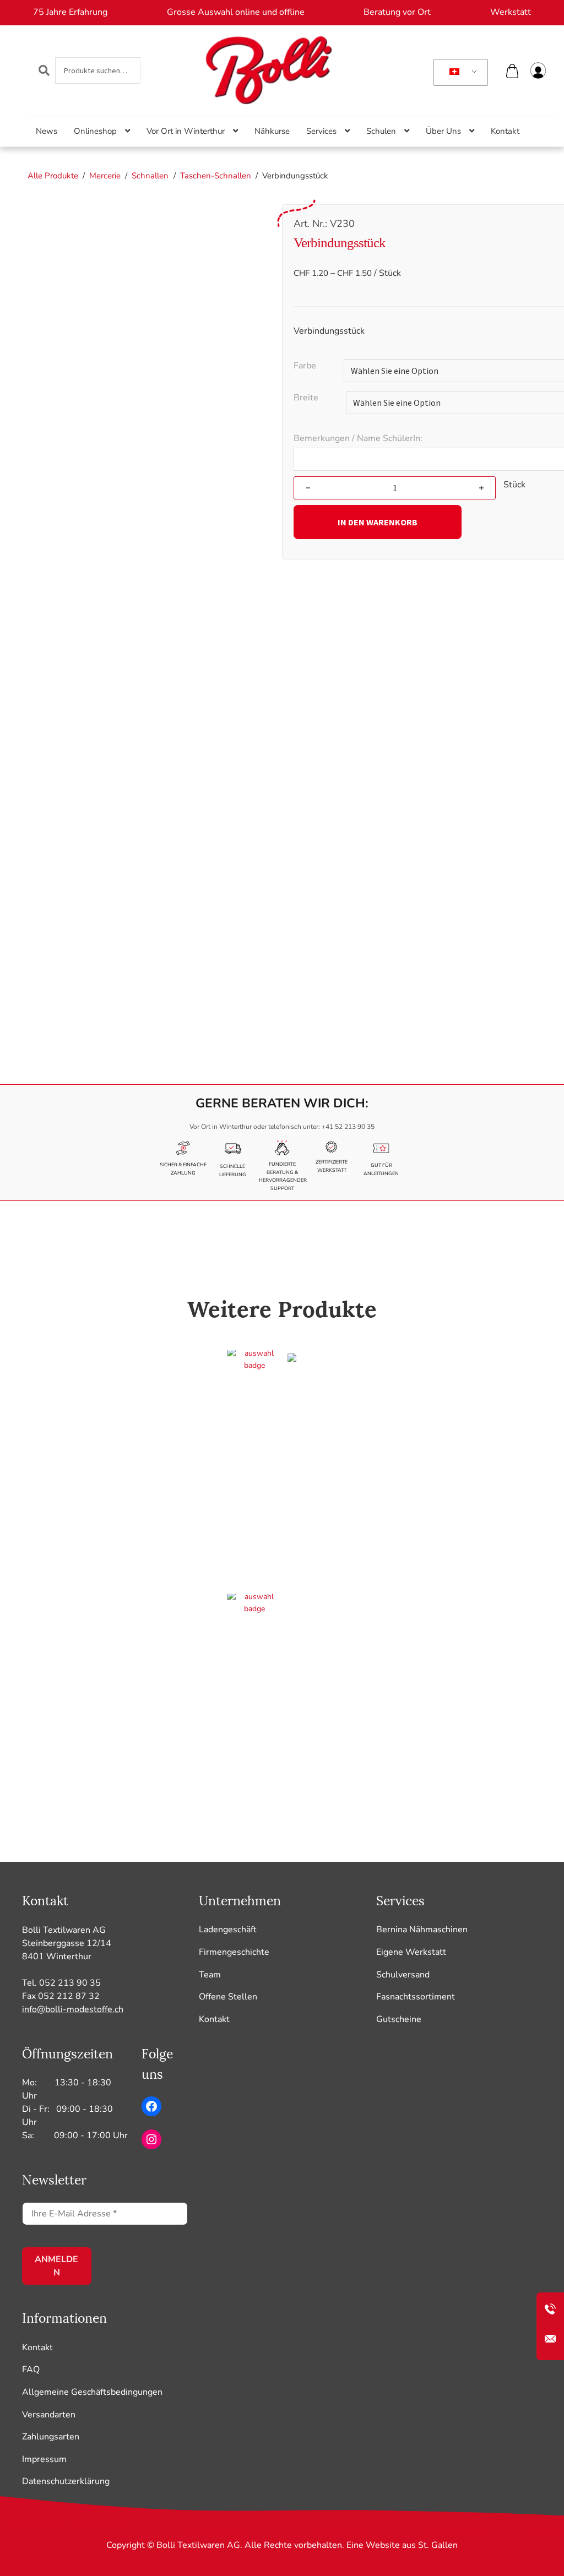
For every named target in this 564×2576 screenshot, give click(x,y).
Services (321, 131)
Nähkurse (272, 131)
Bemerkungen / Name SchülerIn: (358, 438)
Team (210, 1975)
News (47, 131)
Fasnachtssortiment (416, 1997)
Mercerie (105, 176)
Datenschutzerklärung (66, 2481)
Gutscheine (399, 2019)
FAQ (31, 2370)
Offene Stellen (228, 1997)
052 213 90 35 (70, 1983)
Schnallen (150, 176)
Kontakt (505, 131)
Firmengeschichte (234, 1952)
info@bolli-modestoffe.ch (73, 2009)
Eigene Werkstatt (411, 1952)
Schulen (381, 131)
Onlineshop (95, 131)
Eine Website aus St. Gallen (402, 2545)
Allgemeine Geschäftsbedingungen (92, 2392)
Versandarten (49, 2415)
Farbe (305, 366)
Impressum (44, 2459)
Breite (306, 398)
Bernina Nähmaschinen (422, 1930)
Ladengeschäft (228, 1930)
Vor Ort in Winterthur (186, 131)
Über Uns (443, 131)
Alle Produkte (53, 176)
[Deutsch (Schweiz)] (459, 73)
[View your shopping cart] (513, 74)
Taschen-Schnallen (216, 176)
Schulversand (403, 1975)
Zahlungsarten (51, 2437)
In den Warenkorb (378, 522)
